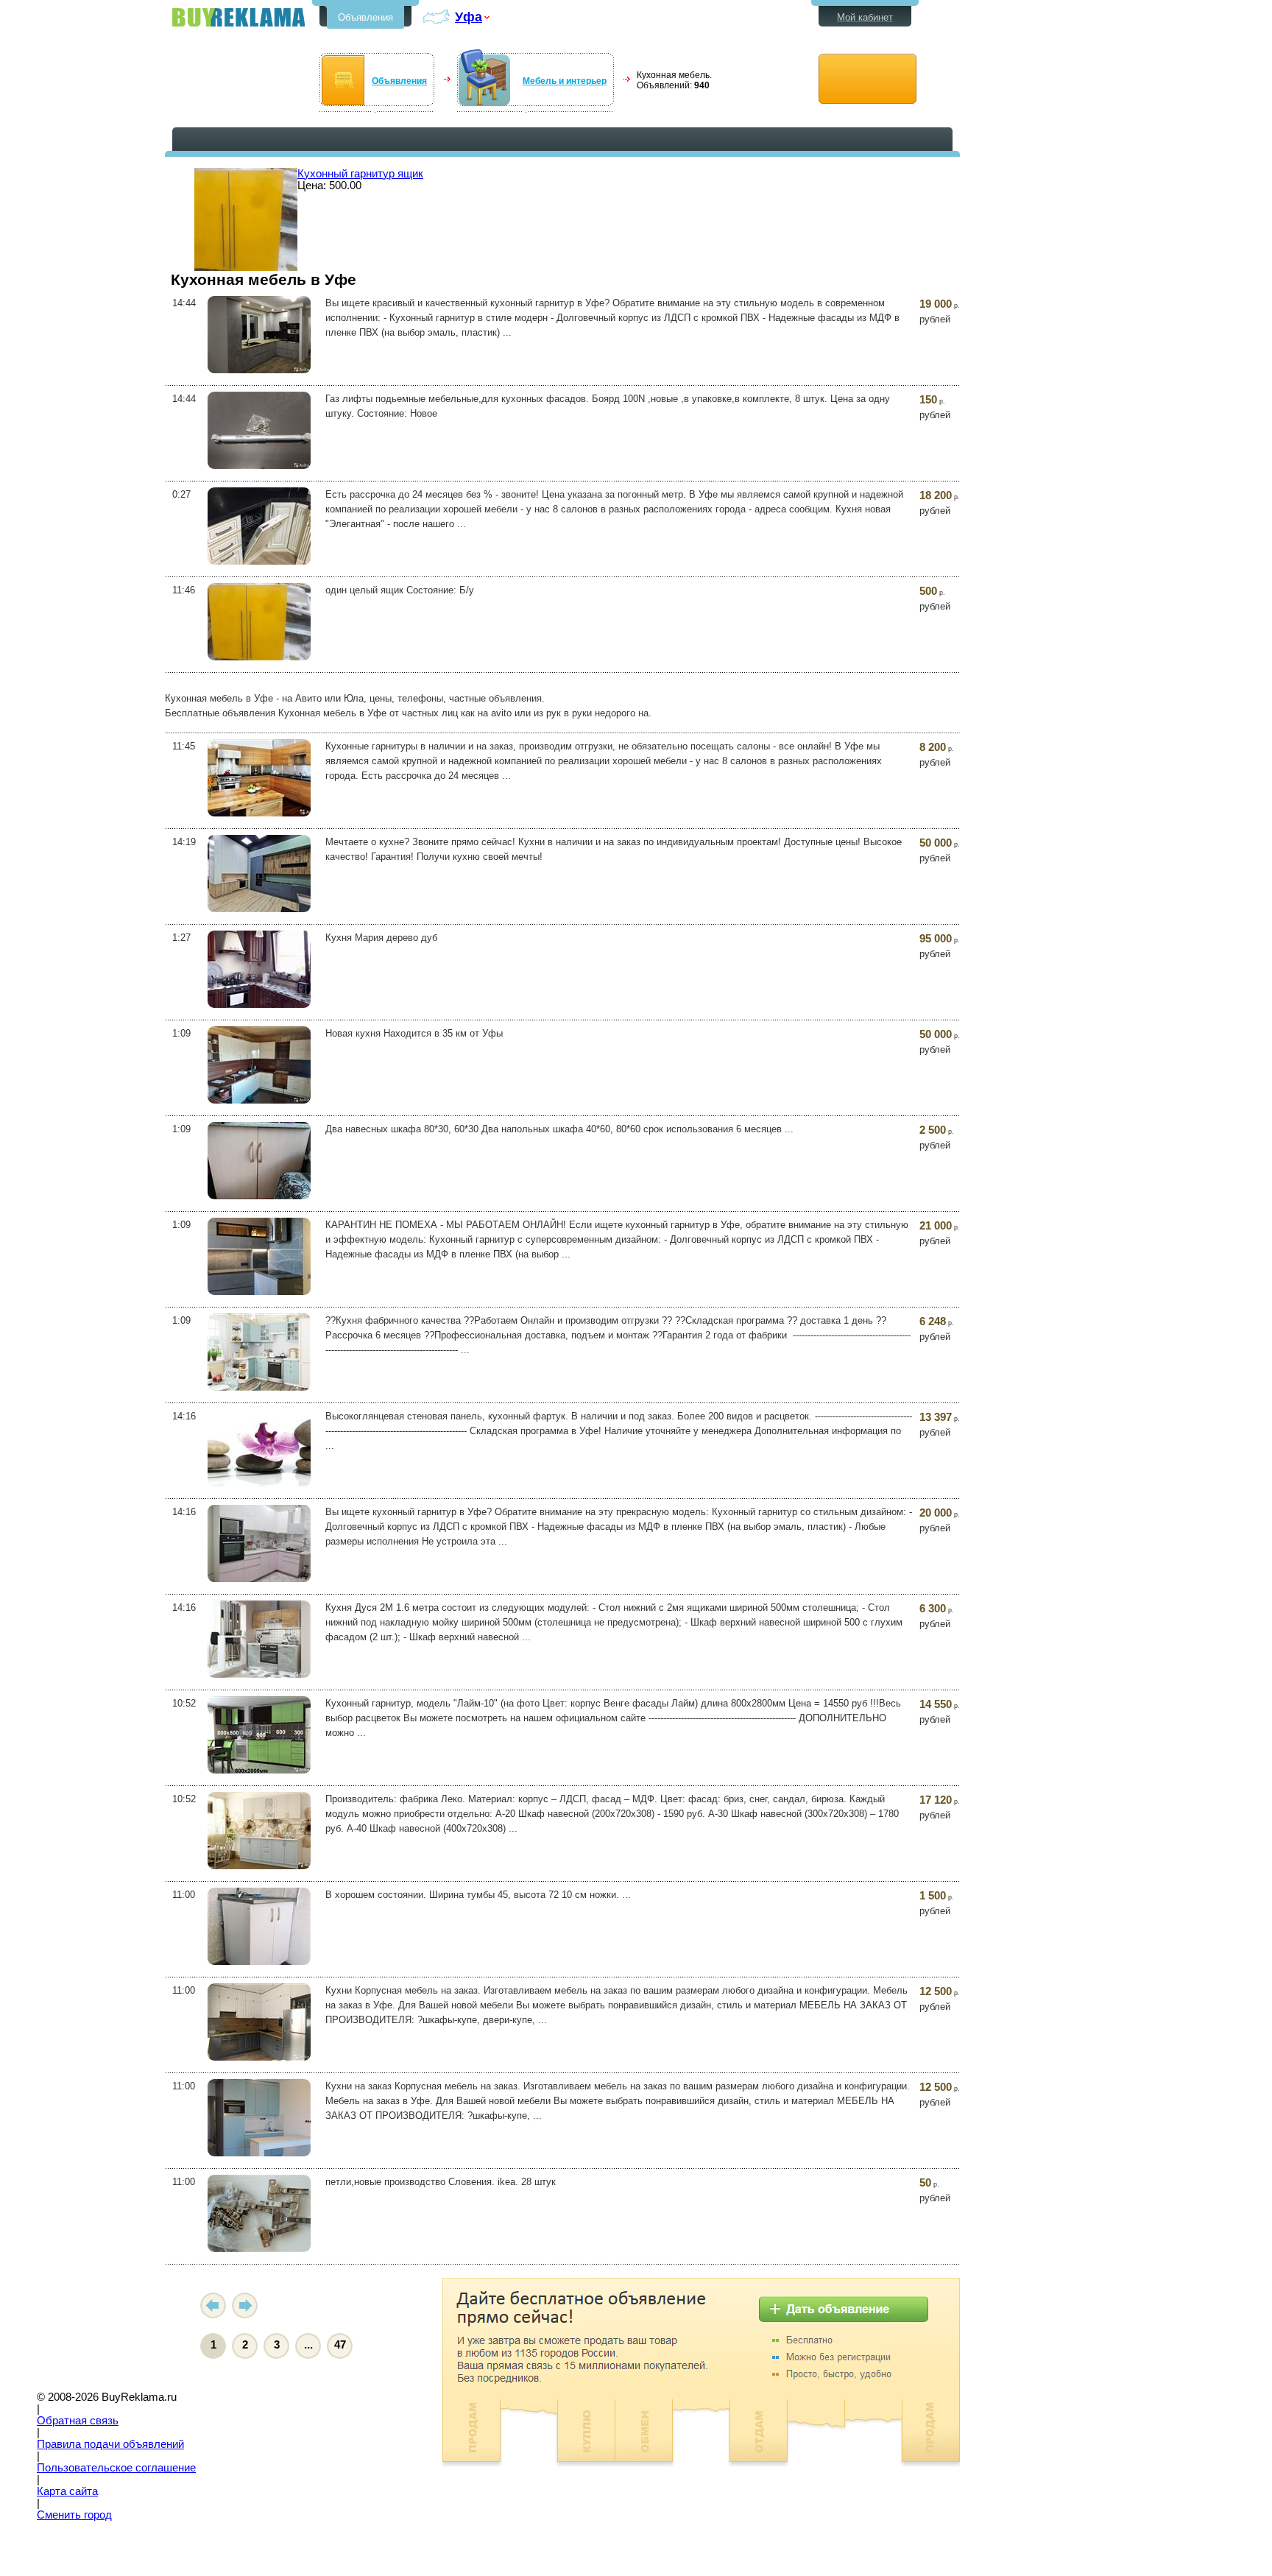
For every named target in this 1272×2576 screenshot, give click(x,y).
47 (340, 2345)
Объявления (365, 17)
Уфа (469, 17)
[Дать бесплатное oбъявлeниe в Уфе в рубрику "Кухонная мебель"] (868, 79)
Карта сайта (67, 2491)
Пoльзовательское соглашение (116, 2468)
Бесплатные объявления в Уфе (239, 17)
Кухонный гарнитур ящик (360, 174)
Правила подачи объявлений (110, 2444)
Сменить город (74, 2515)
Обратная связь (78, 2421)
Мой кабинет (865, 17)
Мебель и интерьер (565, 81)
